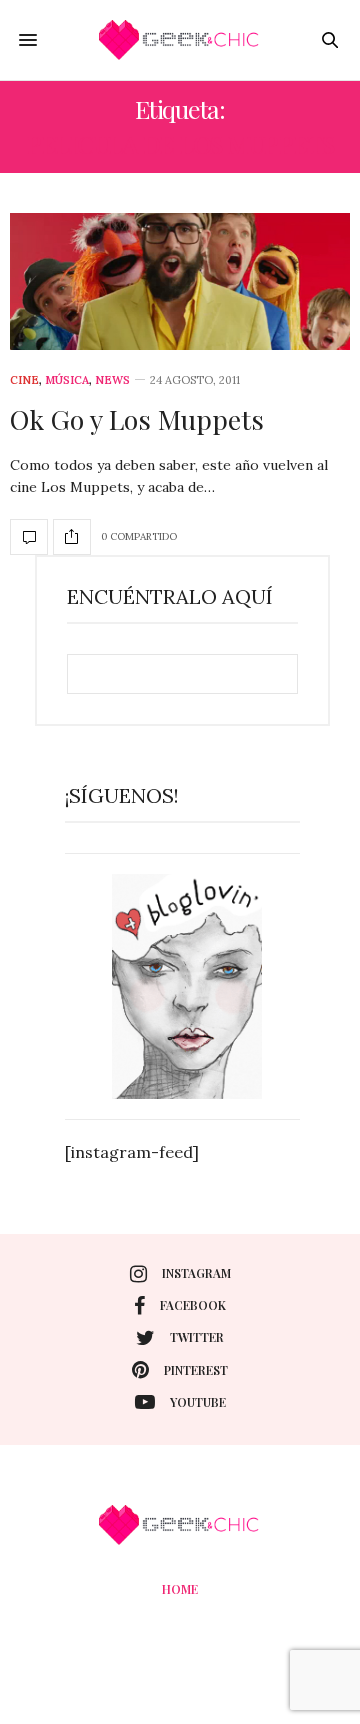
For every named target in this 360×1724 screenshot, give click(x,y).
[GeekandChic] (180, 40)
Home (180, 1589)
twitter (197, 1337)
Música (67, 380)
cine (24, 380)
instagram (196, 1273)
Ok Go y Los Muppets (137, 419)
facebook (193, 1305)
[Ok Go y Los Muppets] (180, 281)
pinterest (196, 1370)
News (112, 380)
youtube (198, 1402)
